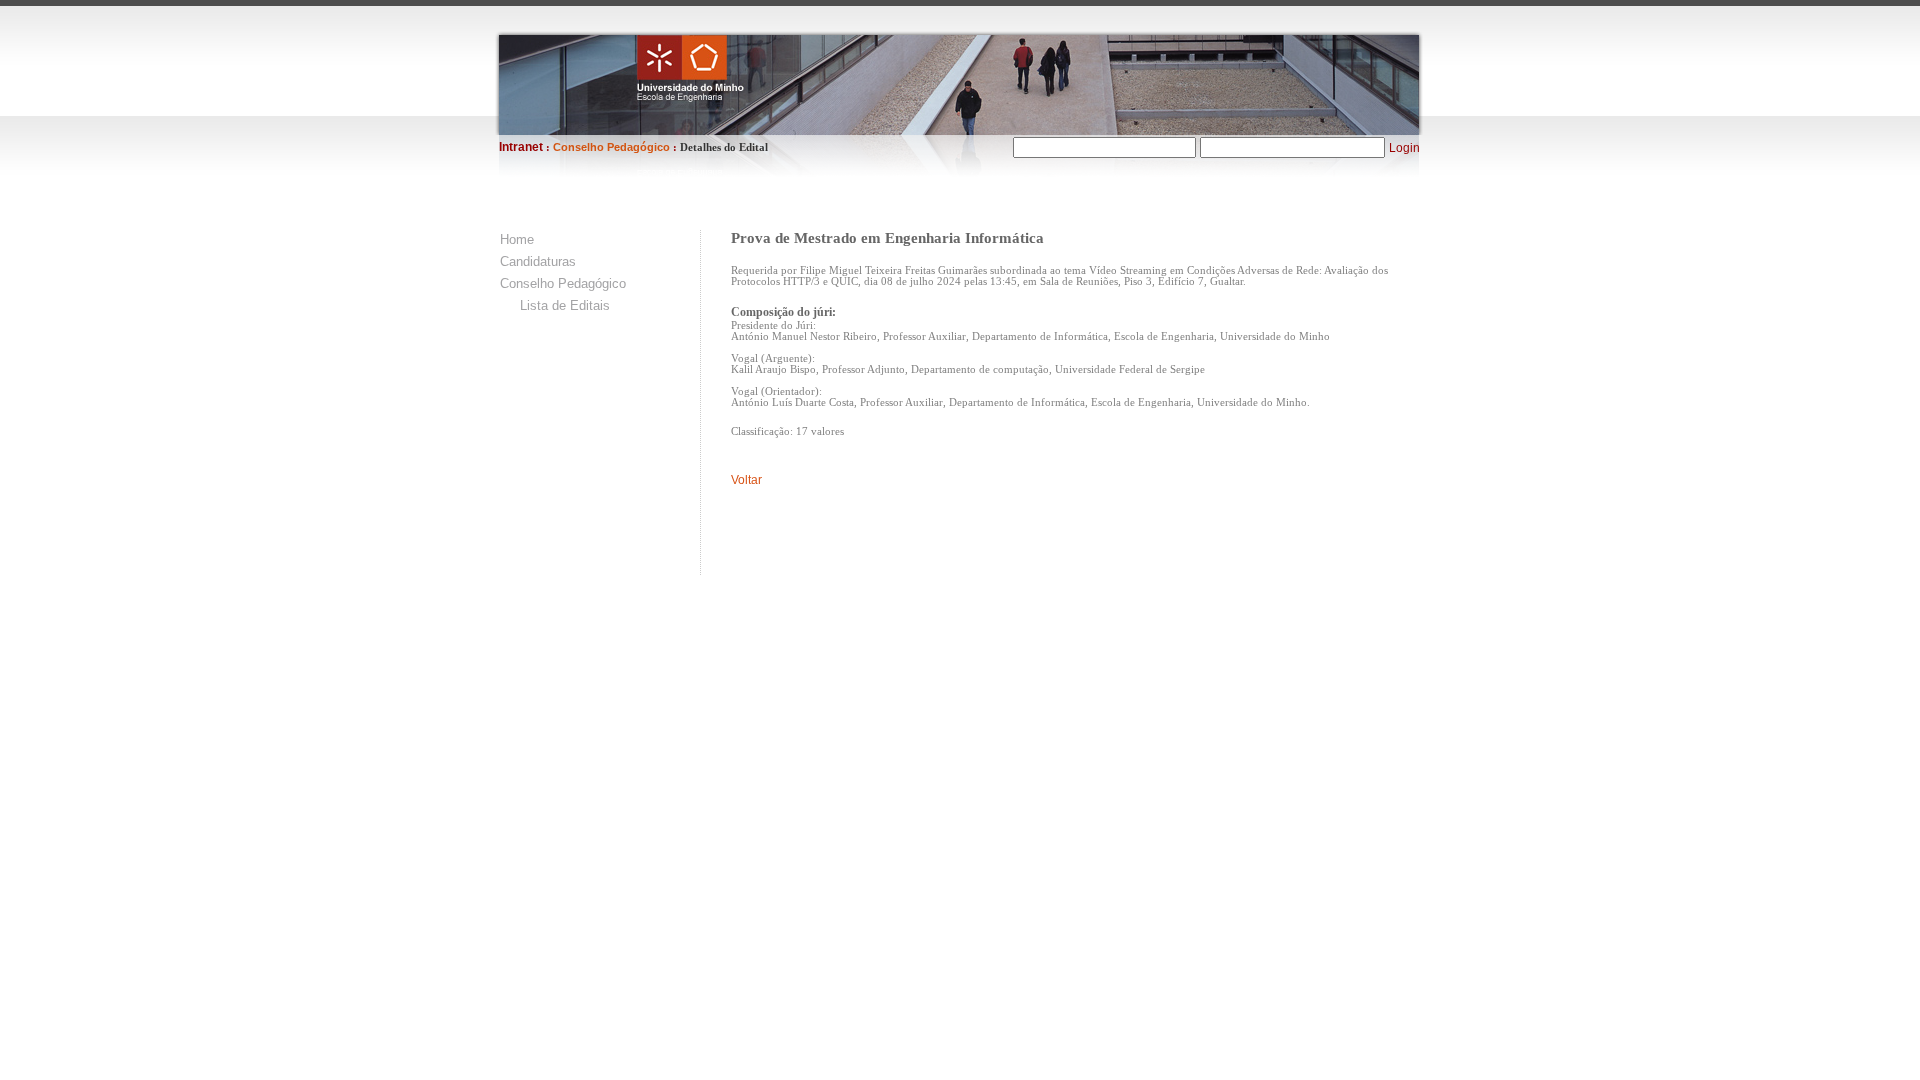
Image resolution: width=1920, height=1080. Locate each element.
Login (1404, 148)
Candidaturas (538, 261)
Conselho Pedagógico (563, 283)
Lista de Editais (565, 305)
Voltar (746, 480)
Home (517, 239)
